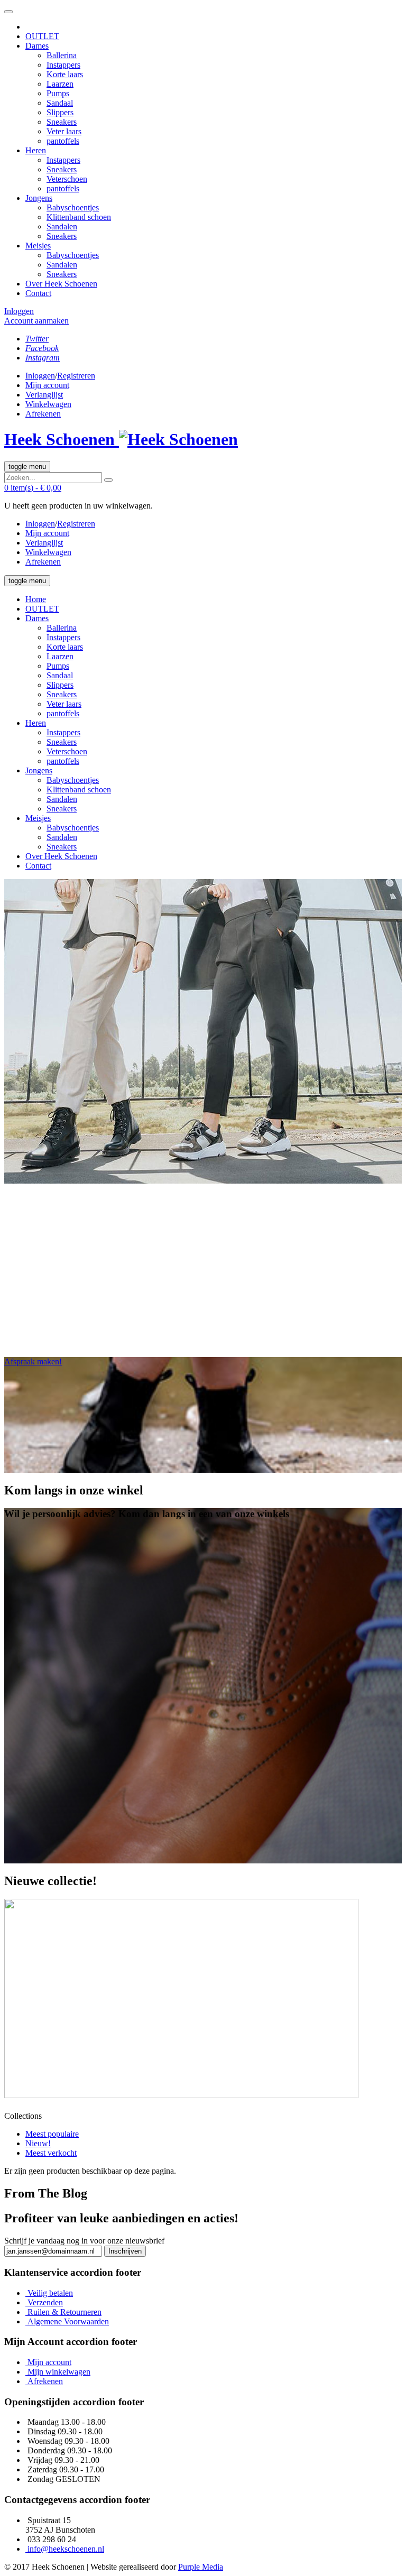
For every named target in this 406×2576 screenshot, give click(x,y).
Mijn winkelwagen (59, 2372)
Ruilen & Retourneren (64, 2312)
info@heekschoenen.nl (66, 2549)
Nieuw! (38, 2143)
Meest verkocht (51, 2153)
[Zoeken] (108, 480)
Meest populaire (52, 2134)
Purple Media (201, 2567)
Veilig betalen (50, 2293)
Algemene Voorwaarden (68, 2321)
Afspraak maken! (33, 1361)
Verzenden (45, 2302)
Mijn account (49, 2362)
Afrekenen (45, 2381)
